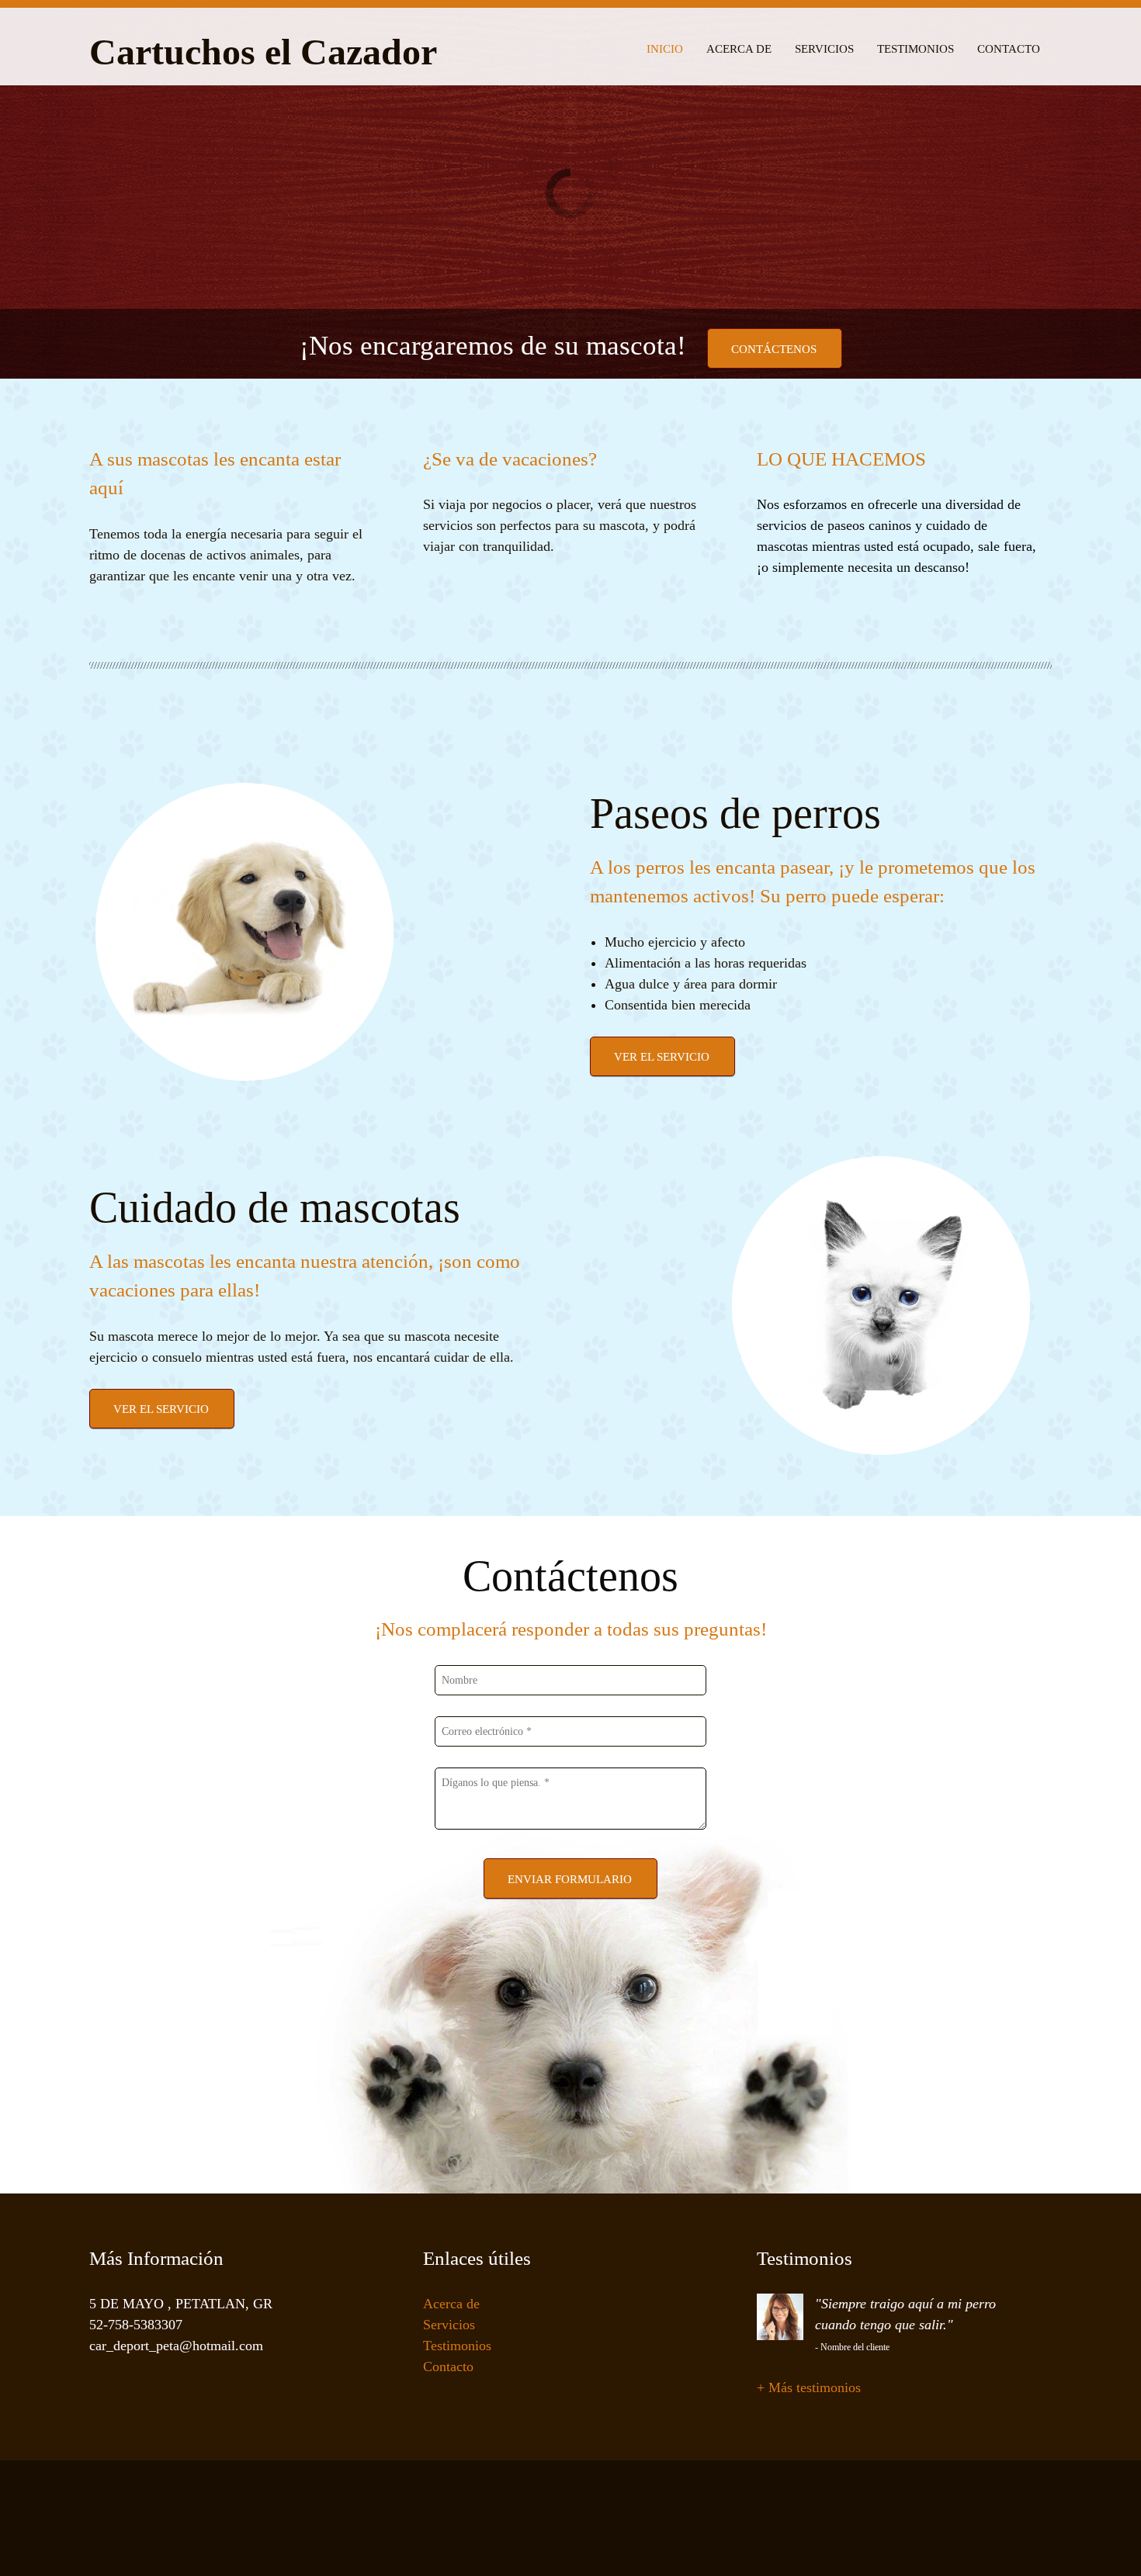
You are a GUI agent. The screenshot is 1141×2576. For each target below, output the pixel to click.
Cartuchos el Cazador (263, 53)
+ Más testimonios (809, 2387)
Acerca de (451, 2304)
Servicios (449, 2325)
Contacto (448, 2367)
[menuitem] (665, 47)
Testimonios (457, 2346)
